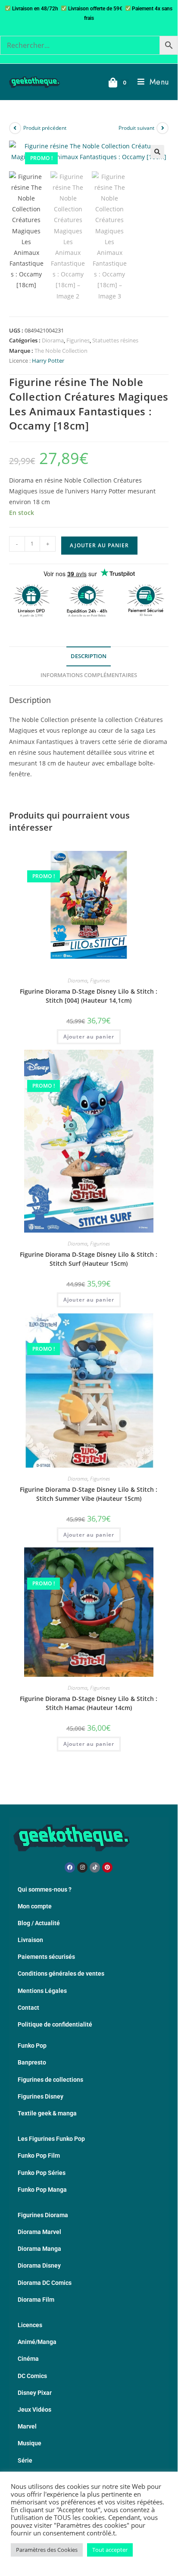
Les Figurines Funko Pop (51, 2139)
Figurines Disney (41, 2096)
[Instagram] (82, 1867)
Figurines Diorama (43, 2215)
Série (25, 2460)
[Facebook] (70, 1867)
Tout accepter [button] (110, 2550)
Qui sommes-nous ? (45, 1889)
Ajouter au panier (99, 545)
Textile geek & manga (47, 2113)
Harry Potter (48, 361)
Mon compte (35, 1906)
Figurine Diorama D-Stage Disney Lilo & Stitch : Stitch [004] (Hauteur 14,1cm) (89, 996)
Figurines (78, 340)
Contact (28, 2008)
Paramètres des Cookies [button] (47, 2550)
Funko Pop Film (39, 2156)
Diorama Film (36, 2300)
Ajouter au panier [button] (89, 1037)
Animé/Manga (37, 2342)
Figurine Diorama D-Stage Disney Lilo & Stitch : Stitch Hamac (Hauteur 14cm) (89, 1703)
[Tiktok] (95, 1867)
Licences (30, 2325)
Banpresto (32, 2062)
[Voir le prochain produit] (162, 128)
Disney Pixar (35, 2393)
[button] (157, 152)
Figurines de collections (50, 2080)
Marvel (27, 2426)
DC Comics (32, 2376)
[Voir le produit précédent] (15, 128)
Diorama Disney (39, 2265)
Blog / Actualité (39, 1923)
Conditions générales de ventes (61, 1974)
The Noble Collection (61, 351)
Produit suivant (136, 128)
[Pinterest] (107, 1867)
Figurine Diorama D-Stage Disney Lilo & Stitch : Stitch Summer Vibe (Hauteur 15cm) (89, 1494)
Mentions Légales (42, 1991)
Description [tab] (89, 656)
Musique (30, 2443)
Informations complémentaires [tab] (89, 675)
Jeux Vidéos (34, 2410)
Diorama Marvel (39, 2232)
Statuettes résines (115, 340)
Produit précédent (45, 128)
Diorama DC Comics (45, 2283)
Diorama (53, 340)
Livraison (30, 1940)
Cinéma (28, 2359)
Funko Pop (32, 2046)
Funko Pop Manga (42, 2190)
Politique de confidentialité (55, 2024)
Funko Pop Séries (42, 2173)
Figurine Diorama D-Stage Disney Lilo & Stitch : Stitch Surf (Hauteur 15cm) (89, 1259)
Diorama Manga (39, 2249)
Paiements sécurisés (46, 1957)
